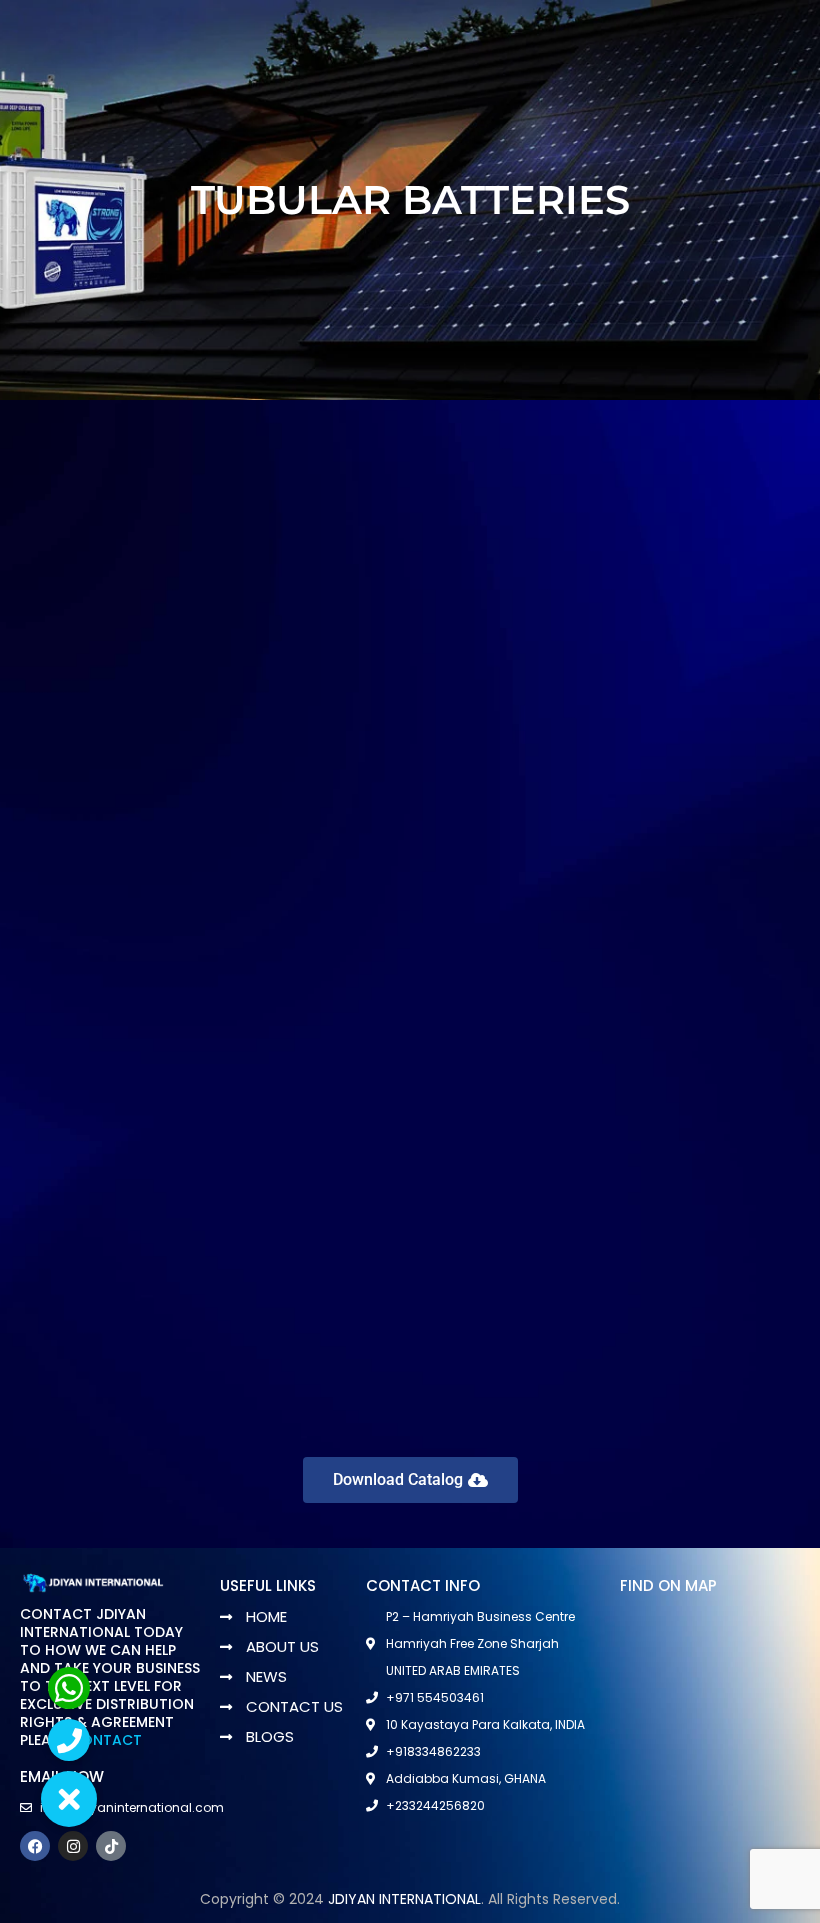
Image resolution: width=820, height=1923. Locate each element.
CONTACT (106, 1740)
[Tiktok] (111, 1846)
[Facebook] (35, 1846)
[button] (69, 1799)
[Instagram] (73, 1846)
